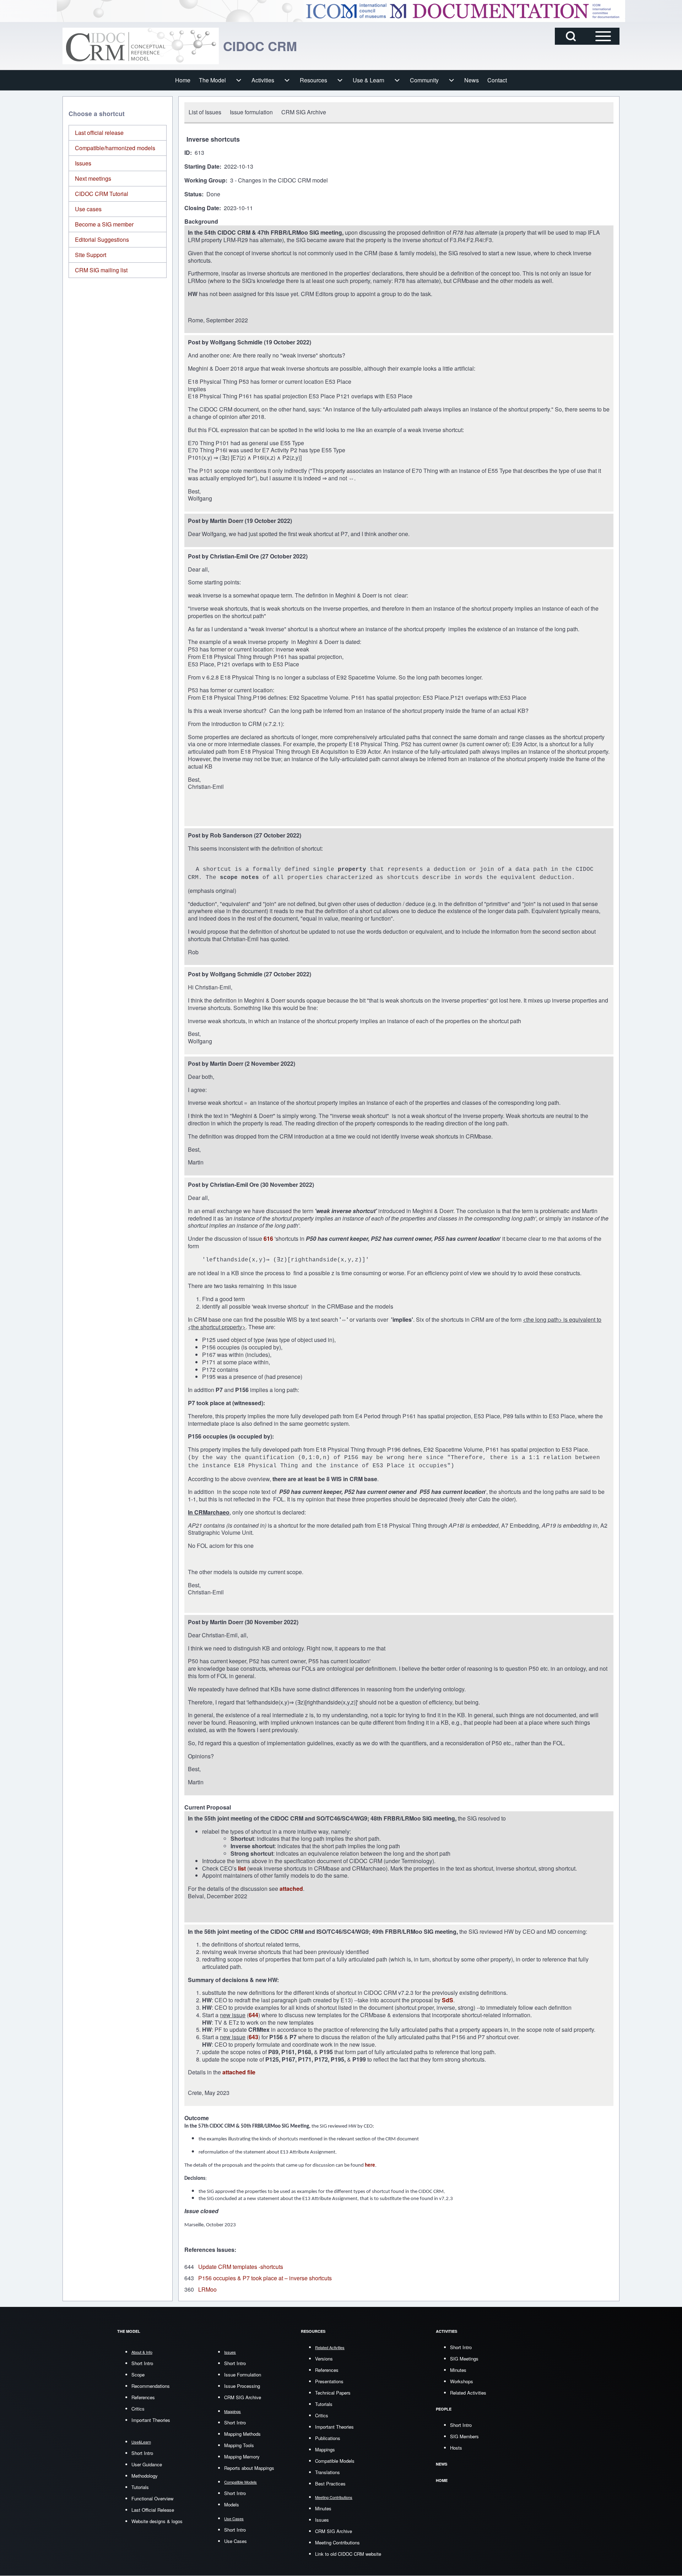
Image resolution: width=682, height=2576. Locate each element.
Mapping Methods (242, 2434)
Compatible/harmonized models (115, 148)
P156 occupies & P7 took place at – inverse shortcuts (265, 2278)
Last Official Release (153, 2510)
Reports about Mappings (249, 2468)
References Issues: (210, 2250)
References (143, 2397)
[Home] (141, 46)
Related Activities (468, 2393)
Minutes (323, 2508)
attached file (239, 2072)
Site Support (91, 255)
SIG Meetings (464, 2359)
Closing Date (202, 208)
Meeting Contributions (337, 2542)
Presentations (329, 2381)
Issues (83, 163)
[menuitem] (183, 80)
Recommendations (151, 2386)
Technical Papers (333, 2393)
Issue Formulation (243, 2375)
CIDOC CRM (260, 46)
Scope (138, 2375)
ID (187, 153)
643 (253, 2037)
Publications (328, 2438)
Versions (324, 2359)
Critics (138, 2409)
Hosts (456, 2448)
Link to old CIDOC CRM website (348, 2554)
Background (201, 222)
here (370, 2165)
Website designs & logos (157, 2521)
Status (193, 194)
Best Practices (330, 2484)
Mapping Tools (239, 2445)
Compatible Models (335, 2461)
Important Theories (151, 2420)
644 (253, 2015)
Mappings (325, 2449)
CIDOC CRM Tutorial (102, 194)
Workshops (462, 2381)
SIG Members (464, 2436)
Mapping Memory (242, 2457)
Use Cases (236, 2541)
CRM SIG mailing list (101, 270)
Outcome (197, 2118)
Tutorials (140, 2487)
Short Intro (142, 2363)
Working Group (205, 181)
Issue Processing (242, 2386)
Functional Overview (152, 2498)
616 (269, 1238)
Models (232, 2504)
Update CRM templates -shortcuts (241, 2267)
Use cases (88, 209)
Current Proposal (208, 1808)
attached (291, 1889)
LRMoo (207, 2289)
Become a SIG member (104, 224)
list (243, 1868)
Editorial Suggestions (102, 239)
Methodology (145, 2476)
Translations (328, 2472)
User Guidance (147, 2464)
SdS (448, 2000)
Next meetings (93, 178)
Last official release (99, 133)
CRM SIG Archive (243, 2397)
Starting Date (202, 167)
